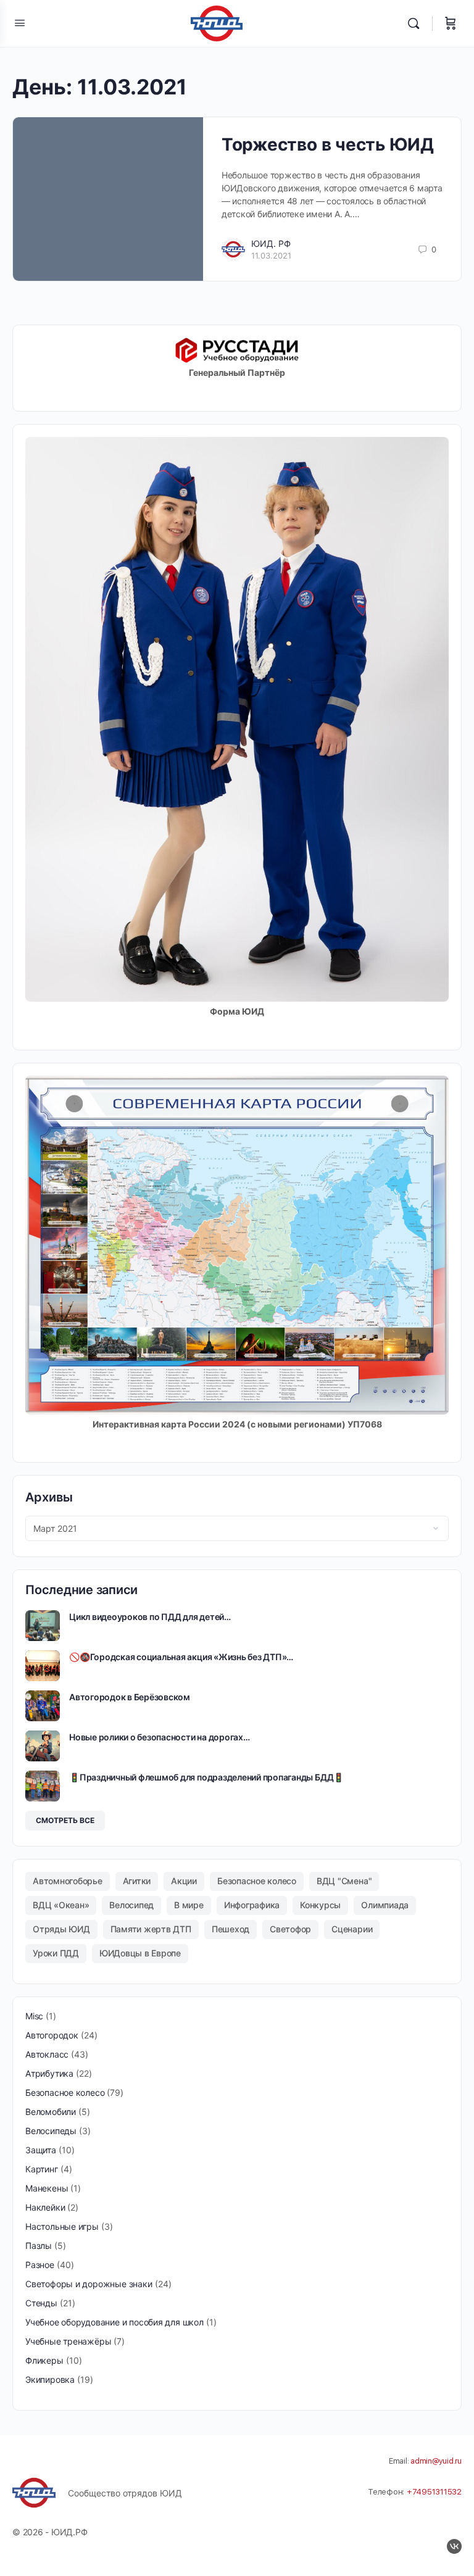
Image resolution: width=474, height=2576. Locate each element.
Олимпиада (385, 1905)
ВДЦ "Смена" (344, 1881)
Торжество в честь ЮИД (328, 144)
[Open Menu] (20, 23)
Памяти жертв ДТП (151, 1929)
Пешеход (231, 1929)
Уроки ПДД (56, 1953)
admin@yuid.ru (436, 2461)
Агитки (137, 1881)
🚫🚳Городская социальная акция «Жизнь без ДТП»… (181, 1657)
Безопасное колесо (257, 1881)
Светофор (290, 1929)
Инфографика (252, 1905)
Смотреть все (65, 1820)
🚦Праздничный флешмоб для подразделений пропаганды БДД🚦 (206, 1777)
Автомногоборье (68, 1881)
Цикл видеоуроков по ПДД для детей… (150, 1617)
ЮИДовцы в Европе (140, 1953)
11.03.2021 (271, 256)
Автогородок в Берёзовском (130, 1697)
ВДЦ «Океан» (61, 1905)
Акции (184, 1881)
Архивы (49, 1497)
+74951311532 (434, 2492)
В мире (189, 1905)
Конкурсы (320, 1905)
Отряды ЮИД (61, 1929)
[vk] (454, 2546)
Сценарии (352, 1929)
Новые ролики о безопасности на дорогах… (160, 1737)
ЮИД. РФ (271, 243)
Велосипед (131, 1905)
